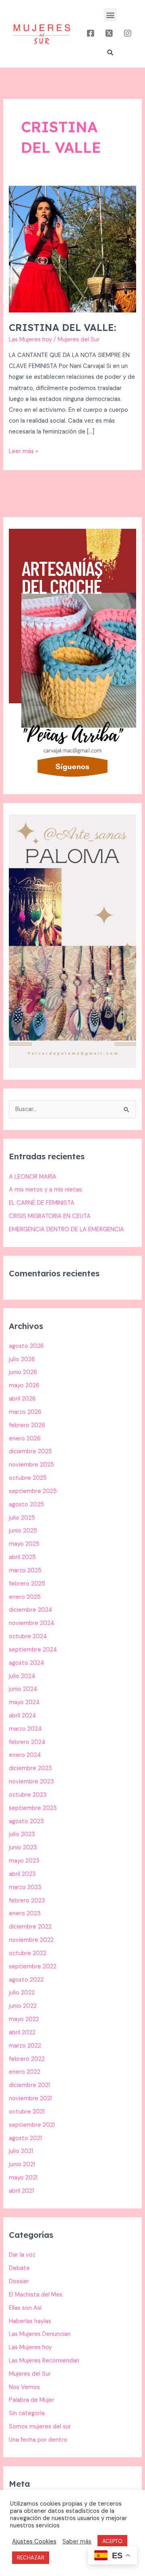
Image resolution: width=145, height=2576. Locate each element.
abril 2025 (22, 1557)
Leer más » (24, 451)
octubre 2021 (27, 2112)
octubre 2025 (28, 1478)
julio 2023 (22, 1834)
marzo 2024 (25, 1729)
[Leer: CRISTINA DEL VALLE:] (72, 249)
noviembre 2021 (30, 2098)
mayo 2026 (24, 1386)
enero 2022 (25, 2072)
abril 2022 (22, 2033)
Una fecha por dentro (38, 2440)
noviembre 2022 (31, 1940)
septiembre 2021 (32, 2125)
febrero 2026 (27, 1425)
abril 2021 (21, 2191)
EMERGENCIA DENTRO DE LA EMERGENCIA (66, 1229)
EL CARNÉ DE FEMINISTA (42, 1203)
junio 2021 (22, 2164)
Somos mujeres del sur (40, 2427)
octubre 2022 (28, 1953)
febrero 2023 (27, 1901)
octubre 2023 (28, 1795)
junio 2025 (23, 1531)
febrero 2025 (27, 1584)
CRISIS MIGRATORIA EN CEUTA (50, 1216)
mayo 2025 (24, 1544)
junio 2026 (23, 1372)
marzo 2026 (25, 1412)
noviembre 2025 (31, 1465)
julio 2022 (22, 1993)
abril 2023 (22, 1874)
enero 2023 (25, 1914)
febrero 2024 (27, 1742)
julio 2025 (22, 1518)
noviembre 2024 (32, 1623)
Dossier (19, 2281)
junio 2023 (23, 1848)
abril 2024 (23, 1716)
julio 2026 (22, 1359)
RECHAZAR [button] (31, 2558)
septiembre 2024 (33, 1650)
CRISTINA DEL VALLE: (62, 327)
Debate (19, 2268)
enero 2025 (25, 1597)
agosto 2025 (26, 1505)
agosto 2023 (26, 1821)
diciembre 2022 (30, 1927)
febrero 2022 (27, 2059)
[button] (110, 15)
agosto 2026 (26, 1346)
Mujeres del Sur (30, 2374)
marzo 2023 (25, 1887)
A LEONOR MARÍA (33, 1177)
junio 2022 (23, 2006)
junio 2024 (23, 1689)
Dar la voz (22, 2255)
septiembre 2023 (33, 1808)
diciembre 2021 (29, 2085)
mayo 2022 (24, 2019)
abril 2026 (22, 1399)
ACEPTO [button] (112, 2541)
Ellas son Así (25, 2308)
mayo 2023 (24, 1861)
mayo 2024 (24, 1702)
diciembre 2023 (30, 1768)
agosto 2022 (26, 1980)
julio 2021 (21, 2151)
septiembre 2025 (33, 1491)
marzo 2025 (25, 1570)
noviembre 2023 (31, 1782)
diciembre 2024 (31, 1610)
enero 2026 (25, 1439)
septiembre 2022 (33, 1967)
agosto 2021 (25, 2138)
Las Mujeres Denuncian (40, 2334)
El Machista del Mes (36, 2295)
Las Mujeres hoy (30, 340)
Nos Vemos (24, 2387)
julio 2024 (22, 1676)
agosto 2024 (27, 1663)
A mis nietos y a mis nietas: (46, 1190)
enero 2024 (25, 1755)
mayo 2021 (23, 2178)
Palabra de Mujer (32, 2400)
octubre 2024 (28, 1636)
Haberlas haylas (30, 2321)
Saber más (77, 2541)
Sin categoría (27, 2413)
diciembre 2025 (30, 1451)
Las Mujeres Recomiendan (44, 2361)
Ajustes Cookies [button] (34, 2541)
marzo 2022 (25, 2046)
